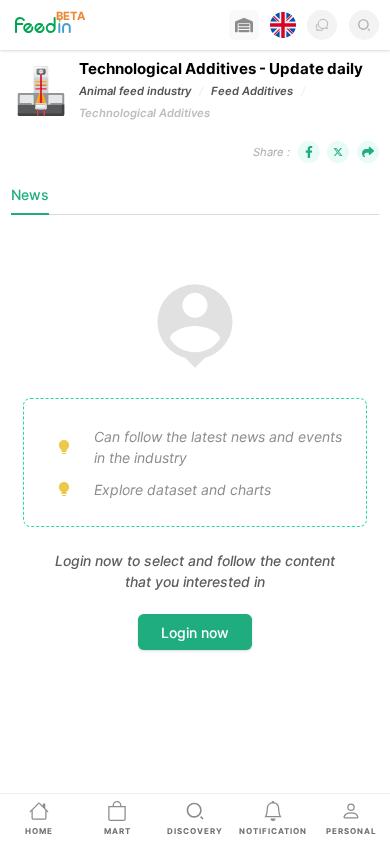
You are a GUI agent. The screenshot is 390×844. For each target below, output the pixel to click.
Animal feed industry (135, 91)
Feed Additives (252, 91)
